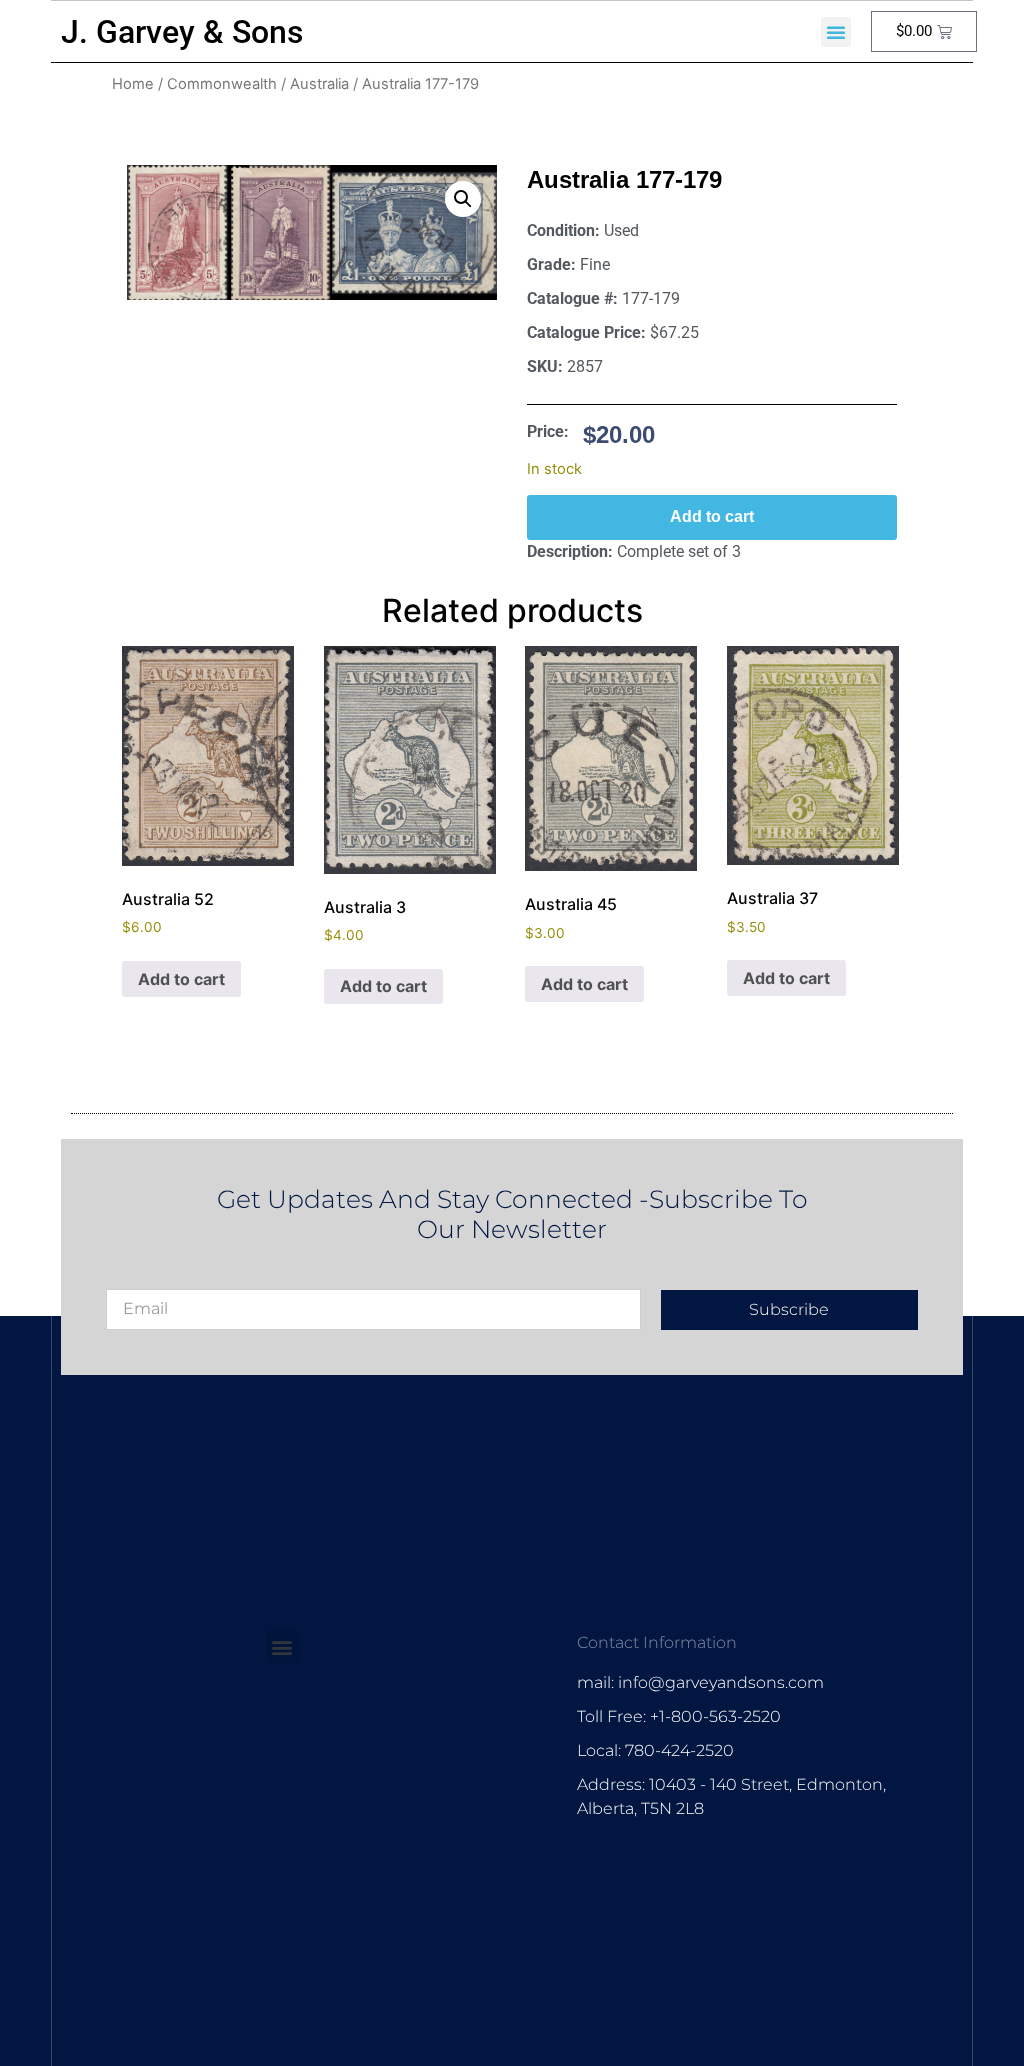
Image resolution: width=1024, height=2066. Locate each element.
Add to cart (712, 516)
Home (133, 84)
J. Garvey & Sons (182, 32)
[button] (836, 32)
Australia (319, 84)
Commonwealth (222, 84)
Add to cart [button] (181, 979)
